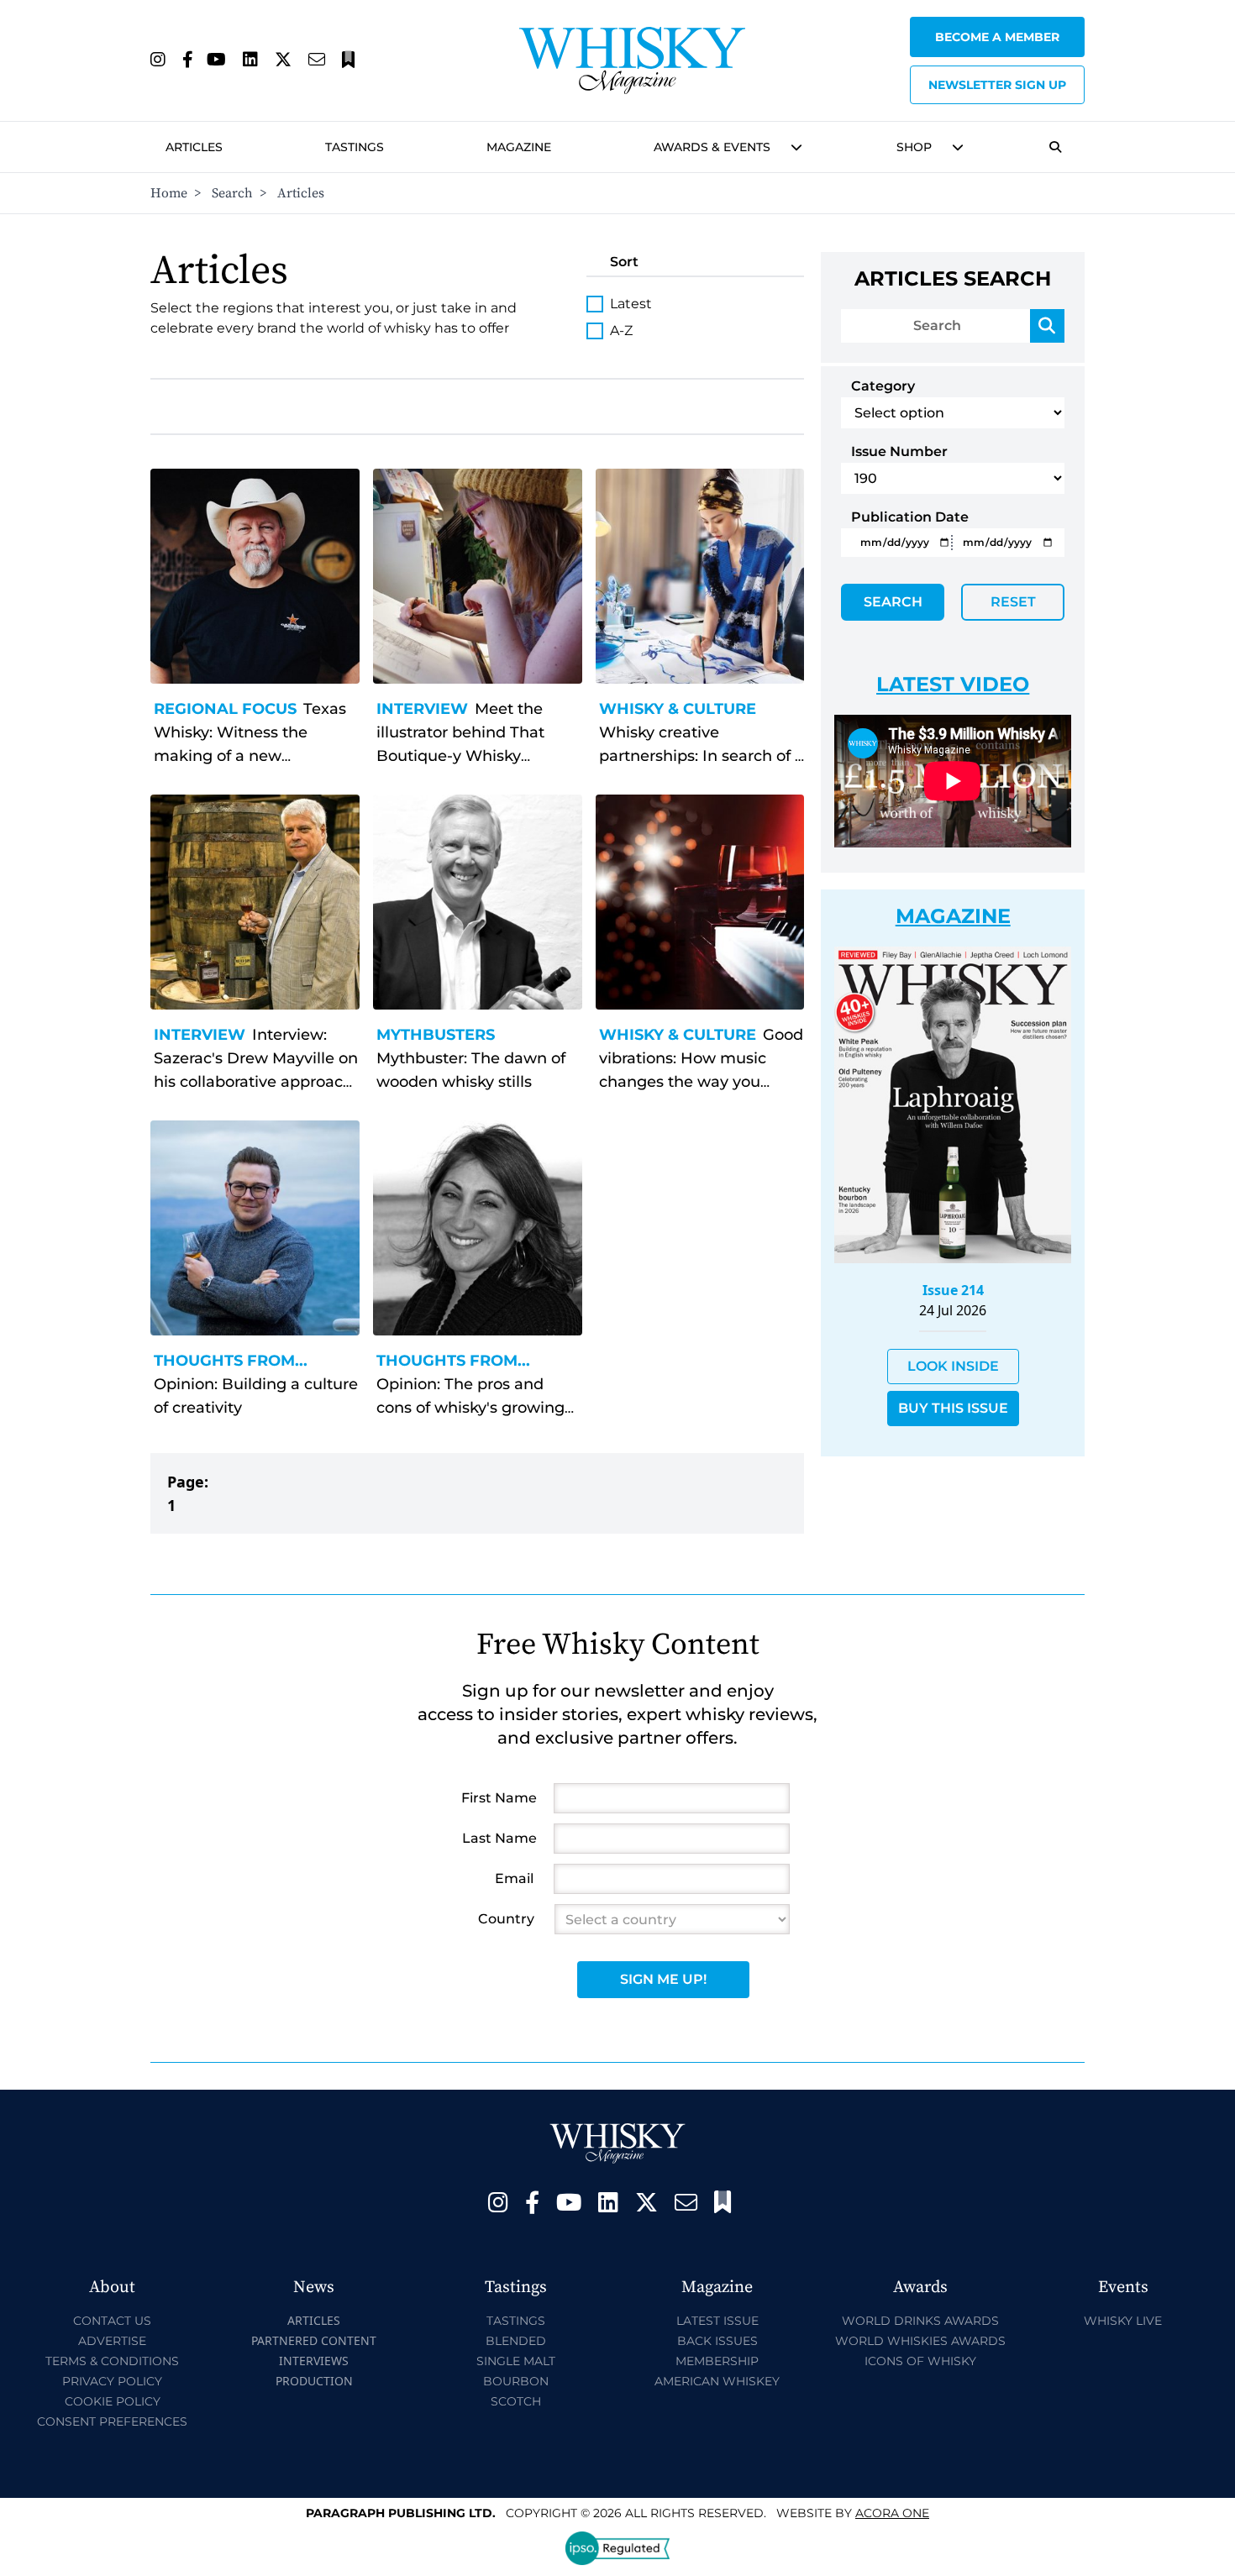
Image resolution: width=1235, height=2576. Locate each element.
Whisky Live (1123, 2321)
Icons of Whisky (920, 2361)
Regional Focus (225, 709)
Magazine (519, 147)
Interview (422, 709)
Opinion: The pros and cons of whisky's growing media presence (470, 1408)
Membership (717, 2361)
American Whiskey (717, 2381)
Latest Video (953, 684)
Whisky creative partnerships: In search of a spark (702, 756)
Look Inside (953, 1366)
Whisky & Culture (678, 709)
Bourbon (516, 2381)
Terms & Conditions (112, 2361)
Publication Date (910, 517)
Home (169, 193)
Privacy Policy (112, 2381)
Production (314, 2381)
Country (506, 1919)
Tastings (355, 147)
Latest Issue (717, 2321)
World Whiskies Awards (920, 2341)
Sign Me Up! (663, 1979)
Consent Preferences (112, 2421)
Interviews (314, 2361)
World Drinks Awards (920, 2321)
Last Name (499, 1838)
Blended (516, 2341)
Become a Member (997, 37)
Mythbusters (436, 1035)
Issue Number (899, 451)
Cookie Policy (113, 2401)
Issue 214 (953, 1290)
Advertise (112, 2341)
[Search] (1047, 326)
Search (232, 193)
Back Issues (717, 2341)
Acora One (892, 2513)
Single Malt (516, 2361)
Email (514, 1878)
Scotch (516, 2401)
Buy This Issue (953, 1408)
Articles (194, 147)
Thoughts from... (231, 1361)
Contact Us (112, 2321)
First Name (499, 1798)
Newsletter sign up (997, 85)
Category (883, 386)
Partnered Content (314, 2340)
